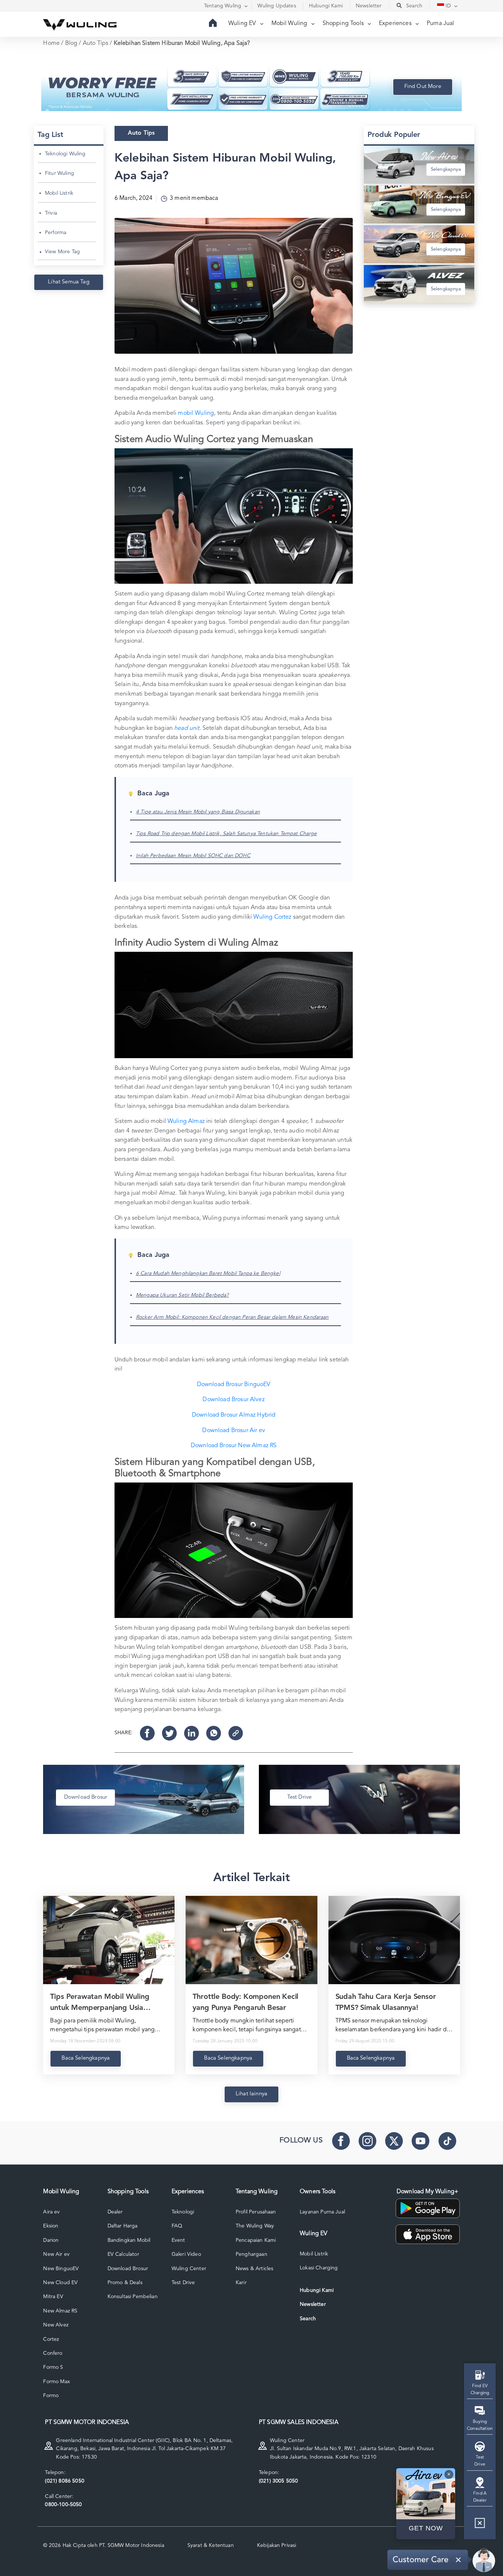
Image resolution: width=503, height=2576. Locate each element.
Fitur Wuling (59, 173)
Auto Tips (96, 43)
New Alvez (56, 2325)
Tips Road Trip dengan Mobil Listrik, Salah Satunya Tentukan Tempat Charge (226, 834)
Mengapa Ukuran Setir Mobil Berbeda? (182, 1295)
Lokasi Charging (319, 2268)
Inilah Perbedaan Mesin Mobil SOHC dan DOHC (193, 856)
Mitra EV (53, 2297)
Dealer (115, 2212)
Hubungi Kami (317, 2290)
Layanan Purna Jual (322, 2212)
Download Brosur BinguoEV (234, 1385)
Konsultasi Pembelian (133, 2297)
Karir (241, 2283)
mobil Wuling (196, 413)
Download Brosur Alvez (233, 1400)
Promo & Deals (125, 2283)
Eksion (51, 2226)
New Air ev (56, 2254)
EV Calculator (123, 2254)
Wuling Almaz (186, 1121)
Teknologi (183, 2212)
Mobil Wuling (290, 24)
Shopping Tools (344, 24)
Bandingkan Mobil (129, 2240)
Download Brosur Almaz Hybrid (234, 1415)
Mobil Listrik (59, 193)
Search (308, 2319)
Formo (51, 2396)
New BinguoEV (61, 2269)
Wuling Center (189, 2269)
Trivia (51, 213)
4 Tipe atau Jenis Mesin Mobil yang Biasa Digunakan (198, 812)
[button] (480, 2526)
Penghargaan (251, 2254)
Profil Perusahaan (256, 2212)
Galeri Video (186, 2254)
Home (51, 43)
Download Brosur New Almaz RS (234, 1446)
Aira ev (51, 2212)
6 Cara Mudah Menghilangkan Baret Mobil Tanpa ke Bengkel (208, 1273)
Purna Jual (441, 24)
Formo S (53, 2367)
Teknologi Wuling (65, 154)
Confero (53, 2353)
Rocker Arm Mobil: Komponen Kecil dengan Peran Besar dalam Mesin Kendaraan (232, 1317)
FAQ (177, 2226)
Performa (56, 233)
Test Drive (183, 2283)
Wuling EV (243, 24)
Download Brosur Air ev (234, 1431)
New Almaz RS (60, 2311)
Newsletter (313, 2304)
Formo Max (56, 2382)
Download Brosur (128, 2269)
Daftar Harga (123, 2226)
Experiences (396, 24)
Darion (51, 2240)
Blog (71, 43)
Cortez (51, 2339)
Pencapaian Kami (256, 2240)
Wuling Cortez (272, 917)
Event (178, 2240)
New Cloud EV (60, 2283)
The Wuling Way (255, 2226)
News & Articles (254, 2269)
